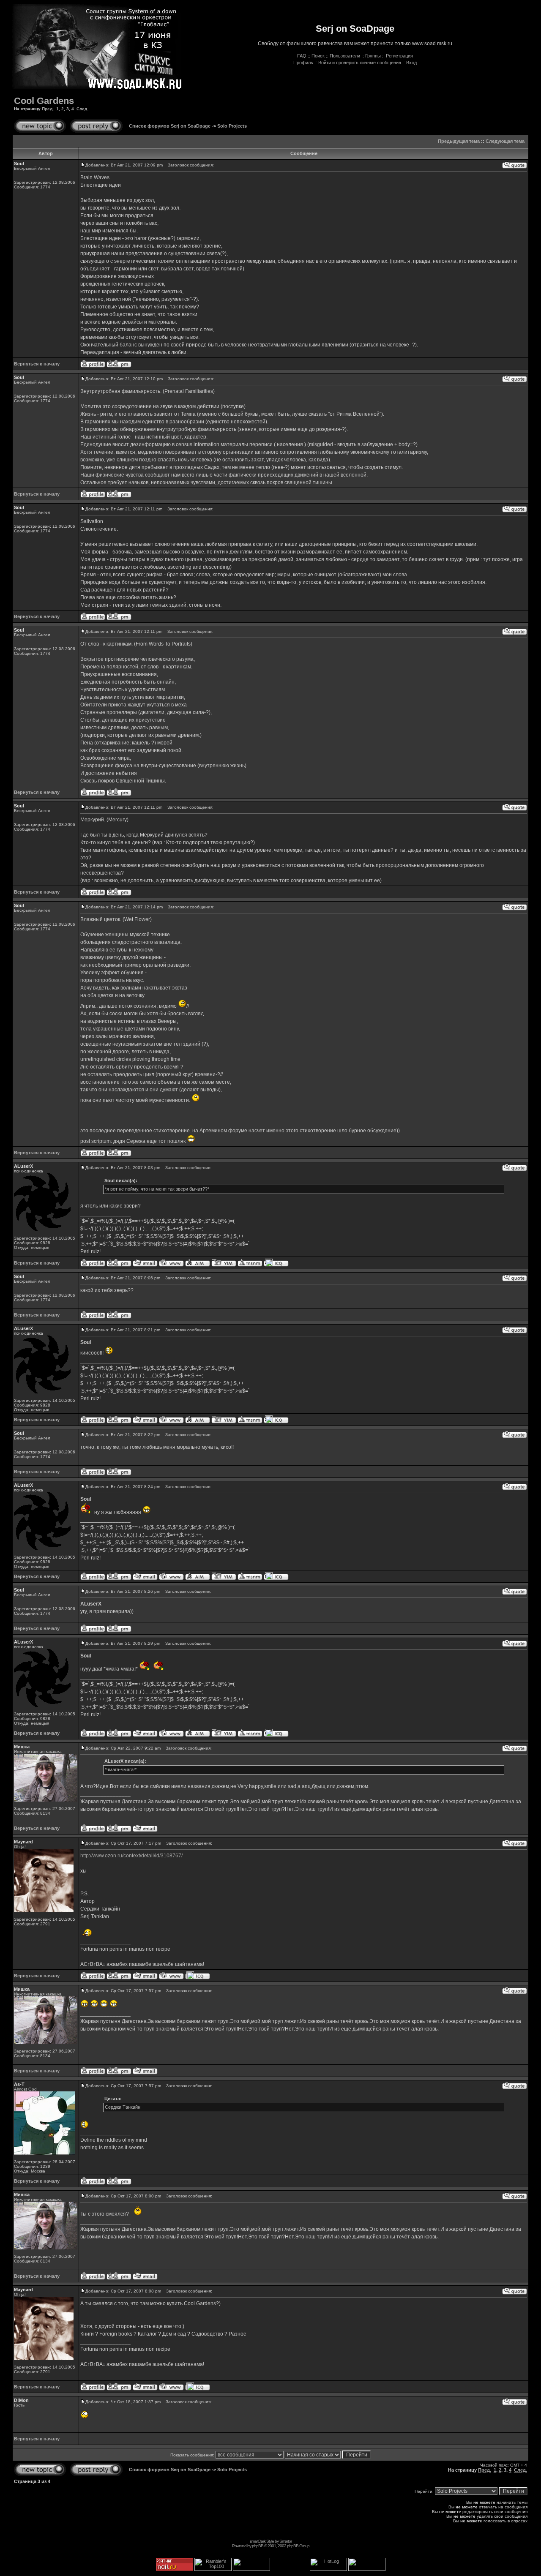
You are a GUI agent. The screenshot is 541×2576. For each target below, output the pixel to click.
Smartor (286, 2541)
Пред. (48, 109)
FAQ (302, 56)
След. (82, 109)
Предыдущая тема (459, 141)
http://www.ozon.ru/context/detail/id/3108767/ (131, 1856)
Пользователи (345, 56)
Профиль (303, 63)
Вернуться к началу (37, 364)
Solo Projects (232, 126)
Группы (373, 56)
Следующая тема (505, 141)
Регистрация (399, 56)
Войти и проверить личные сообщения (360, 63)
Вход (411, 63)
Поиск (318, 56)
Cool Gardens (44, 101)
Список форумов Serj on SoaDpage (170, 126)
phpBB (258, 2546)
